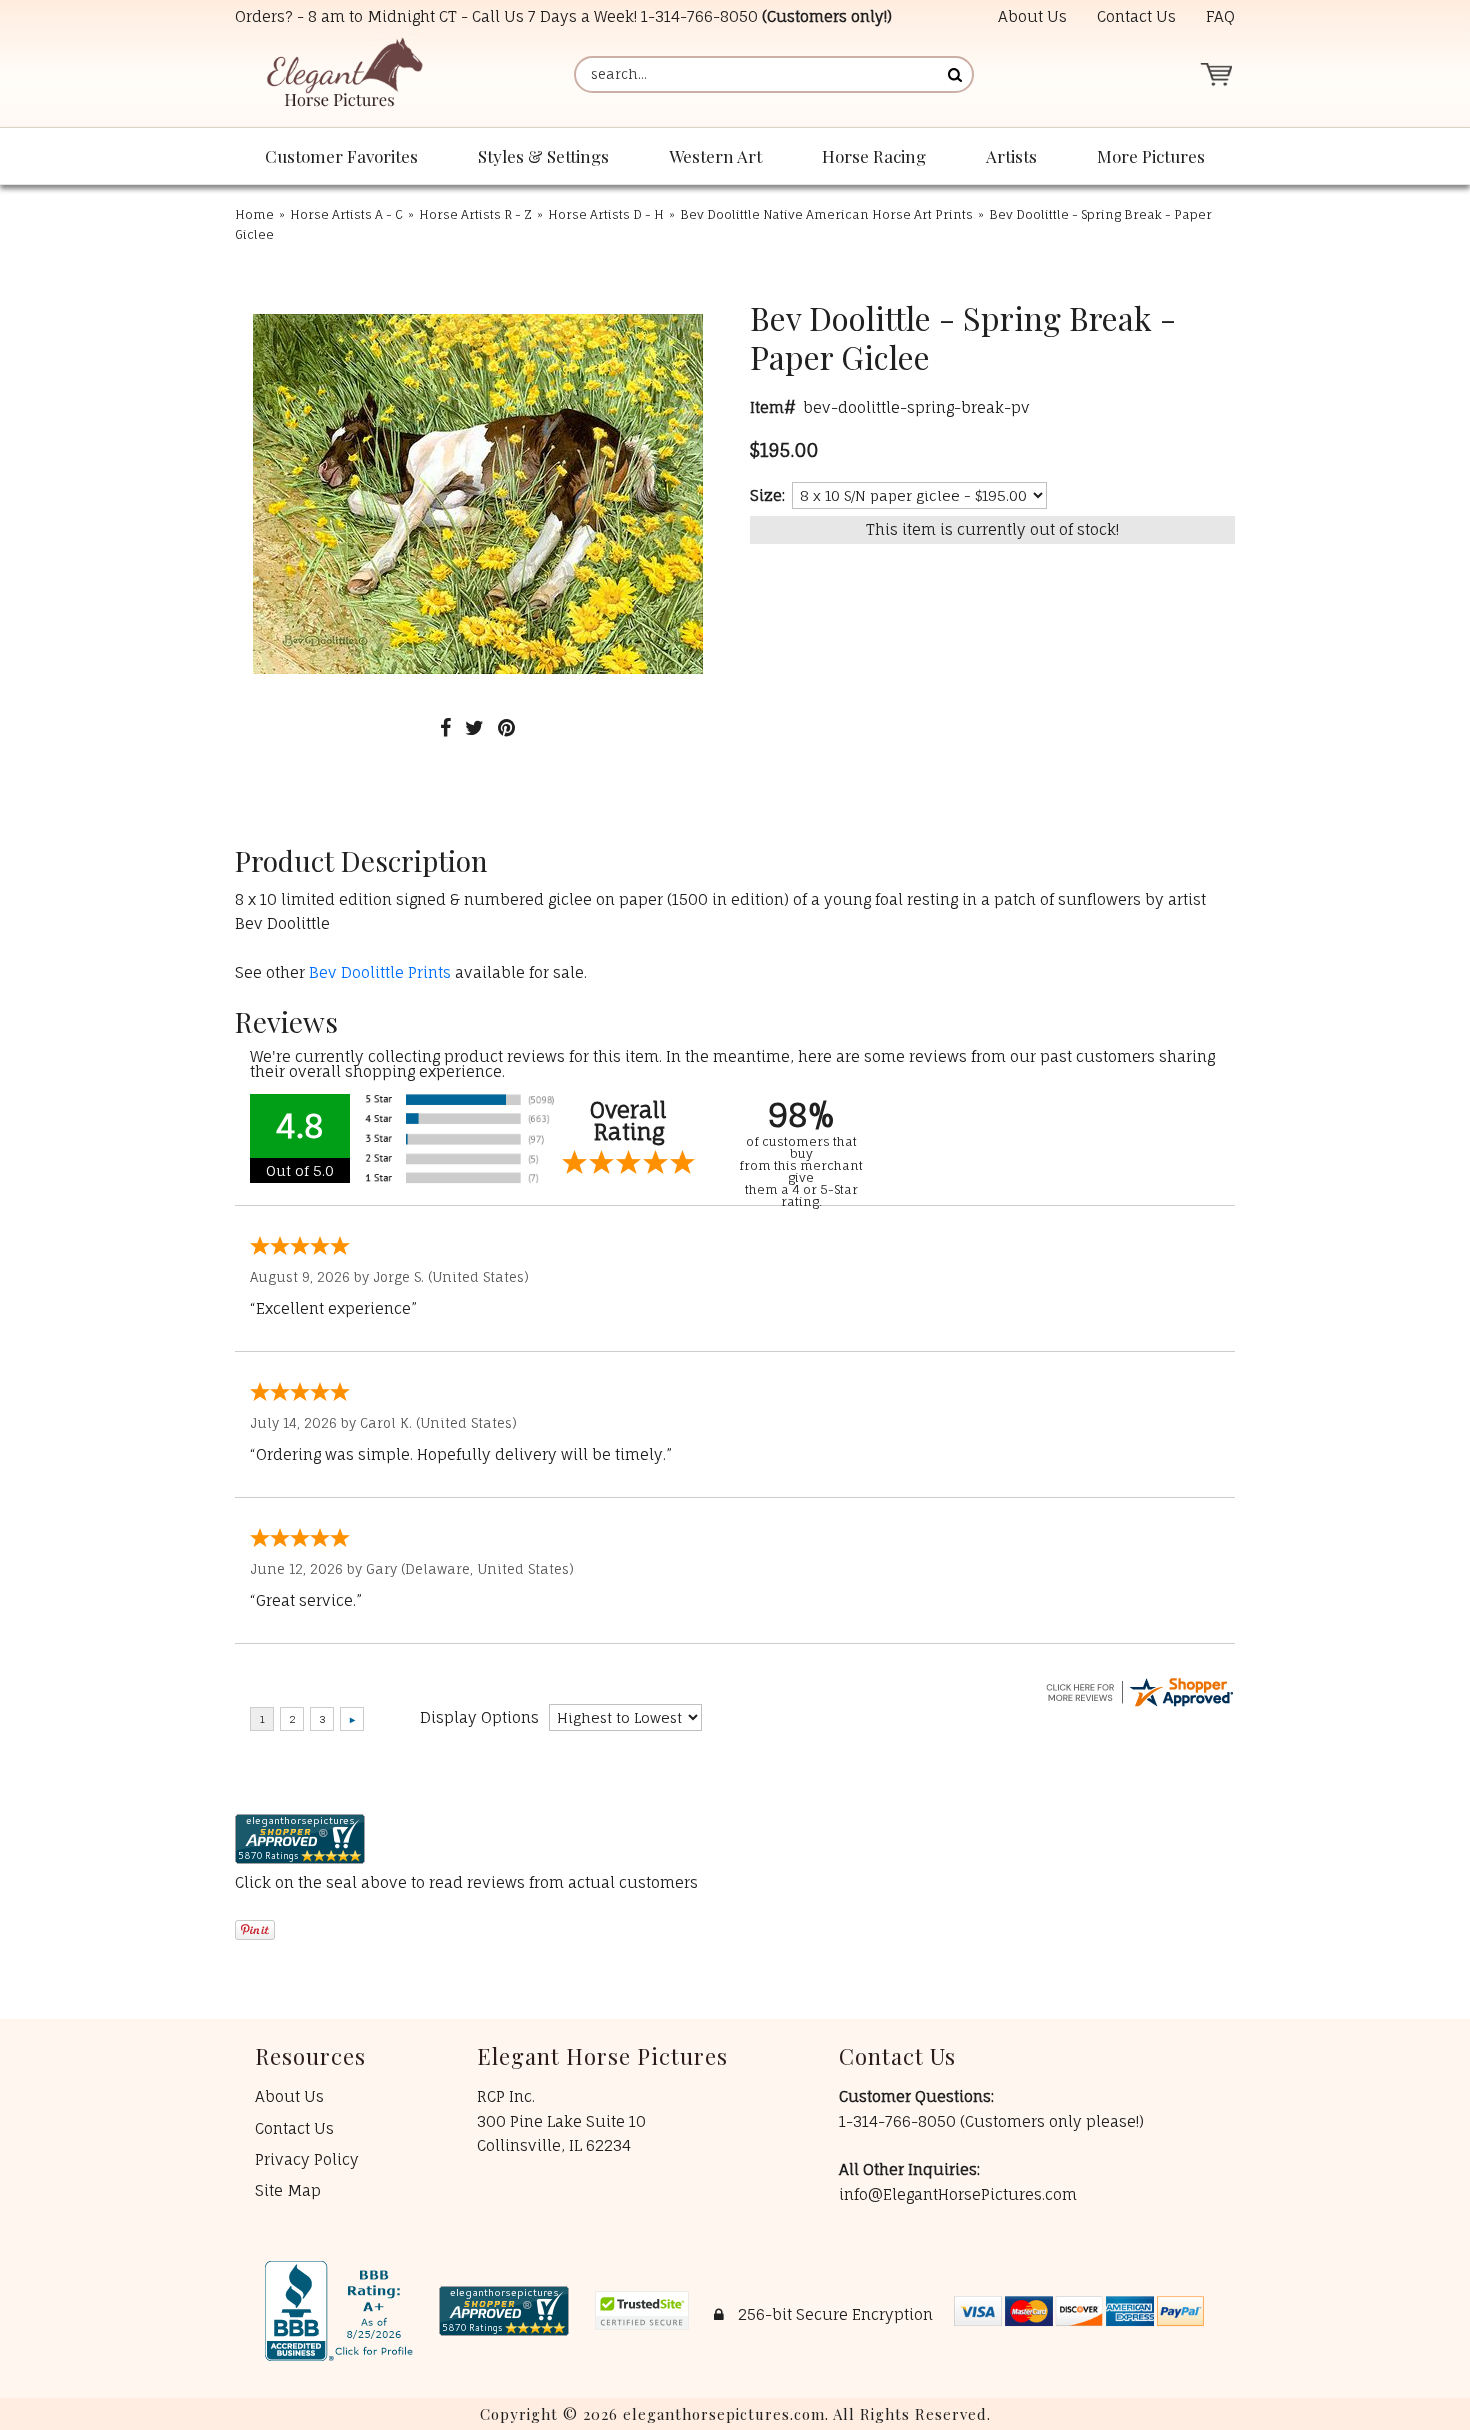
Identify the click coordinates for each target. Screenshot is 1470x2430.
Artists (1011, 156)
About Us (1032, 16)
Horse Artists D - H (606, 214)
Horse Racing (874, 156)
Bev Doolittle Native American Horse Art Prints (826, 214)
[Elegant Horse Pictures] (343, 74)
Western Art (715, 156)
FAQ (1220, 16)
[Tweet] (474, 727)
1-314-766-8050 (699, 16)
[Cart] (1216, 74)
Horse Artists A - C (346, 214)
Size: (767, 495)
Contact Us (1136, 16)
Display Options (479, 1717)
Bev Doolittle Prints (380, 972)
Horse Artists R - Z (475, 214)
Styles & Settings (543, 156)
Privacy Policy (307, 2159)
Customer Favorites (341, 156)
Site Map (288, 2190)
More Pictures (1151, 156)
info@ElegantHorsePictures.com (958, 2194)
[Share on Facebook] (445, 727)
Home (254, 214)
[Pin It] (506, 727)
